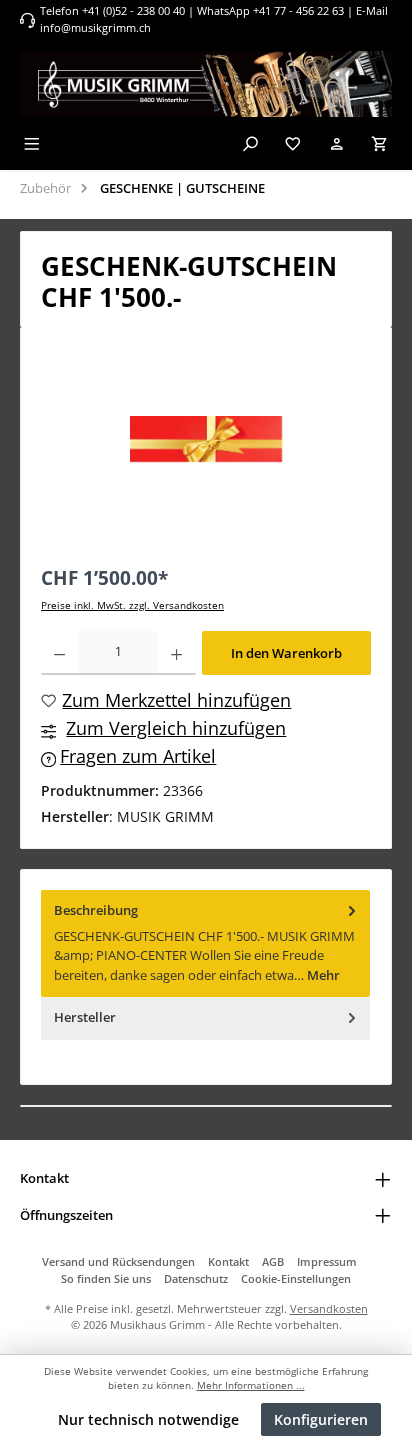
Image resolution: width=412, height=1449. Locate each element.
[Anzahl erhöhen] (176, 653)
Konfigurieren (321, 1419)
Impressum (327, 1261)
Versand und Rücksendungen (118, 1261)
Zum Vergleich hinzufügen (176, 728)
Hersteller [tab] (85, 1017)
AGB (273, 1261)
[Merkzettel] (293, 143)
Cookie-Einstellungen (296, 1278)
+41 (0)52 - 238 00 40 (133, 10)
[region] (206, 439)
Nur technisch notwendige (148, 1419)
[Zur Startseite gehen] (206, 84)
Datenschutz (196, 1278)
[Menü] (32, 143)
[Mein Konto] (337, 143)
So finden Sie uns (106, 1278)
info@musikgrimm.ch (95, 27)
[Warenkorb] (380, 143)
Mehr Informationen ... (251, 1385)
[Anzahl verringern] (59, 653)
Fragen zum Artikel (138, 756)
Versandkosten (329, 1308)
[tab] (205, 943)
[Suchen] (250, 143)
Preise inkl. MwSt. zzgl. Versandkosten (132, 605)
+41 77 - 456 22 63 (300, 10)
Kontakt (228, 1261)
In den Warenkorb (286, 653)
